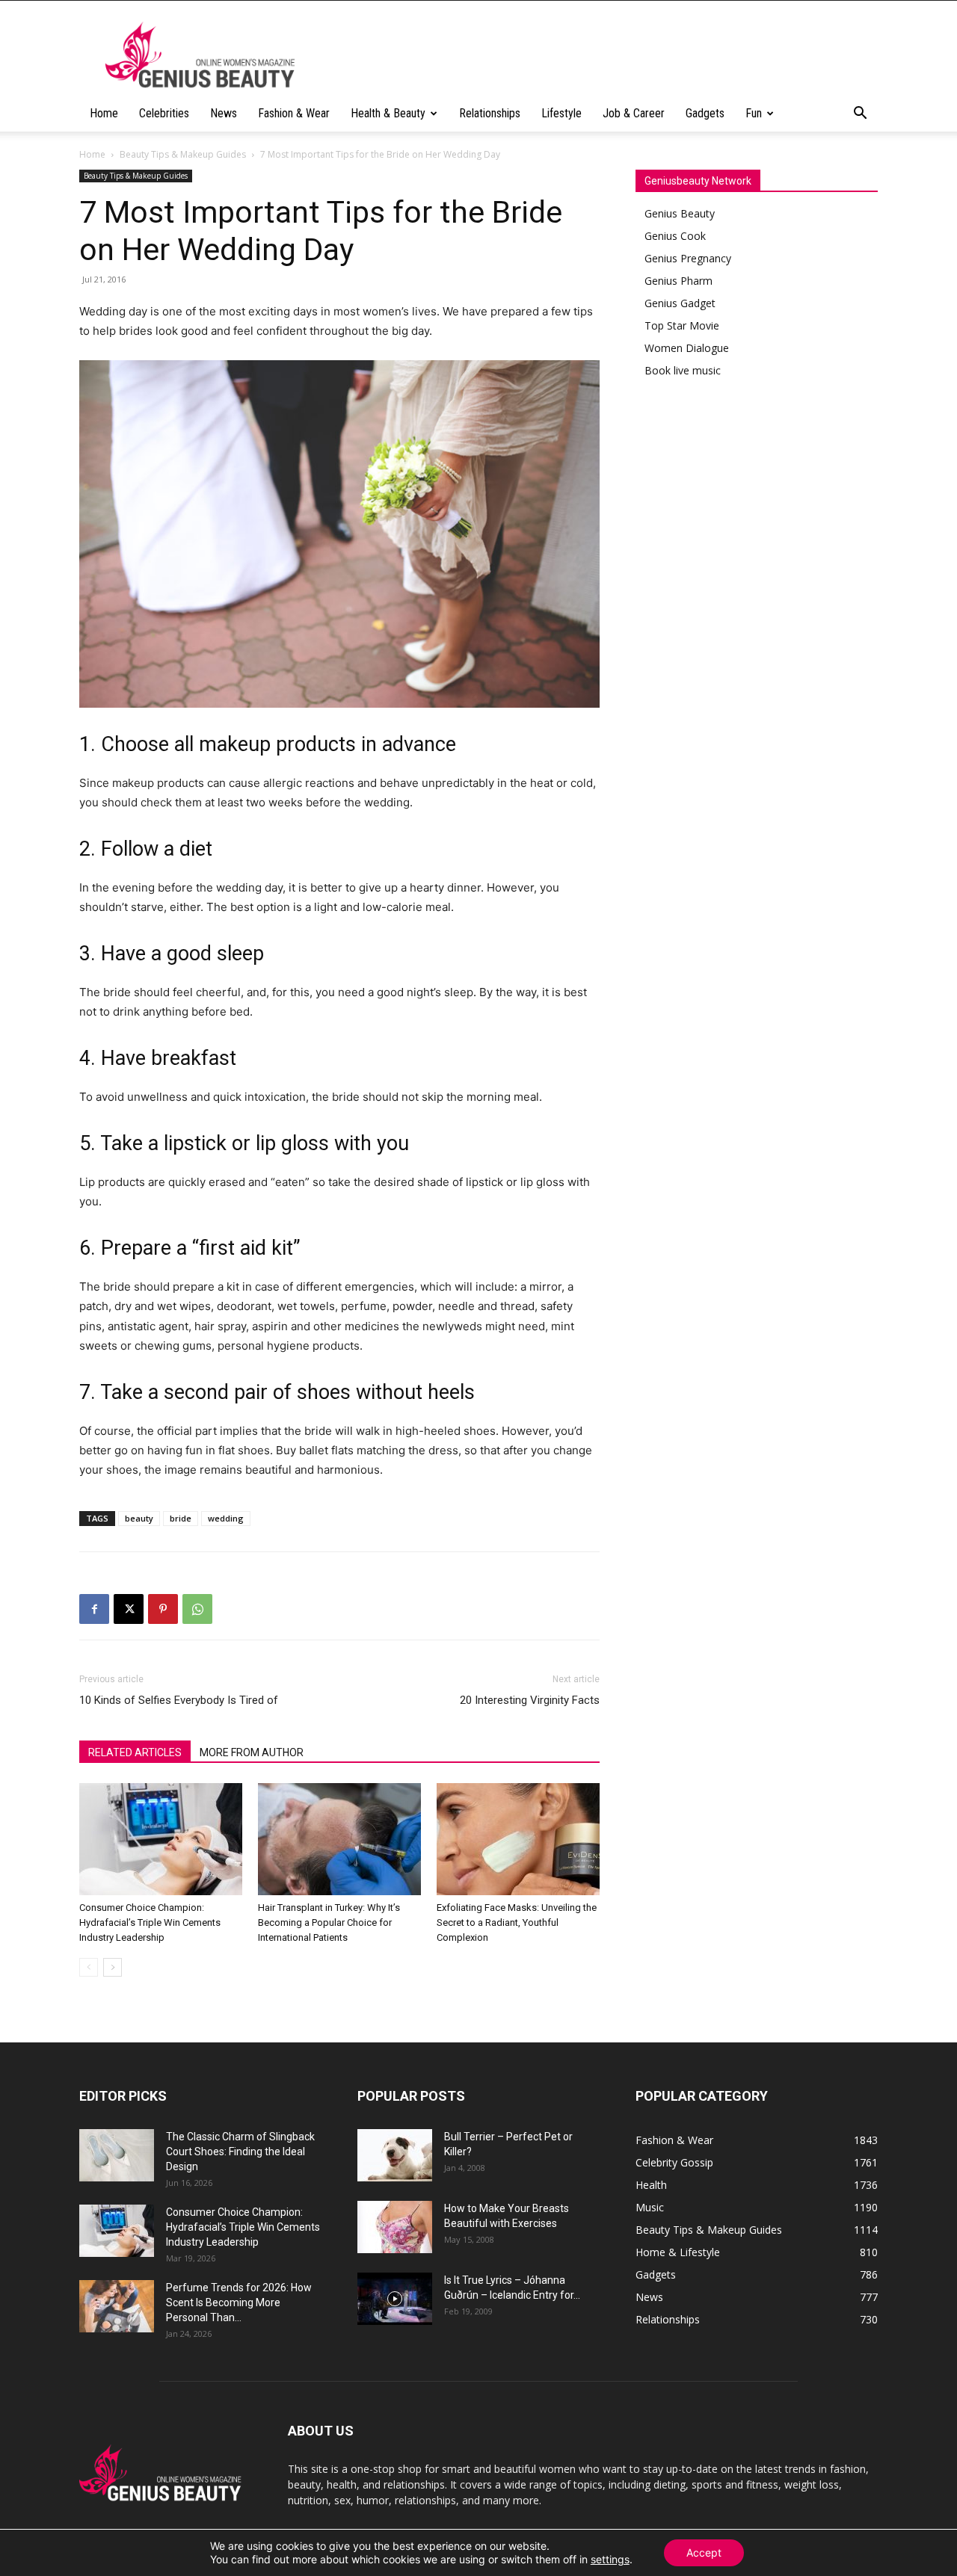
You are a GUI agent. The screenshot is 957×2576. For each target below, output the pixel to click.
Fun (754, 113)
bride (181, 1518)
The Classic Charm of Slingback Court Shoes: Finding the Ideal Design (240, 2152)
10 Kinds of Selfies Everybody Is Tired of (179, 1700)
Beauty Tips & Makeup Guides (183, 154)
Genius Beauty (680, 213)
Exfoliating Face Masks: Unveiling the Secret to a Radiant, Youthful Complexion (517, 1922)
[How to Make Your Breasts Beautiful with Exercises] (395, 2227)
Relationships (490, 113)
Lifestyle (561, 113)
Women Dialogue (687, 348)
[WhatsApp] (197, 1609)
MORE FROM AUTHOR (252, 1752)
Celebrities (164, 113)
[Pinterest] (163, 1609)
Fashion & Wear (294, 113)
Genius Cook (675, 236)
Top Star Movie (682, 325)
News (224, 113)
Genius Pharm (678, 281)
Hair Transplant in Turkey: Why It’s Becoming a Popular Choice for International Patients (329, 1922)
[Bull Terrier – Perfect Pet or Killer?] (395, 2155)
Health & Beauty (388, 113)
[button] (860, 115)
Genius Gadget (680, 303)
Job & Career (634, 113)
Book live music (683, 370)
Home (104, 113)
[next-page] (113, 1967)
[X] (129, 1609)
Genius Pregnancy (688, 258)
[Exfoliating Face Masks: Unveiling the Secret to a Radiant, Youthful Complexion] (518, 1839)
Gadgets (705, 113)
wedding (226, 1518)
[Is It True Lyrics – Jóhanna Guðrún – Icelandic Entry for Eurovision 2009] (395, 2299)
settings (610, 2559)
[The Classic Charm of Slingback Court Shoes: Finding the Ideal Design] (117, 2155)
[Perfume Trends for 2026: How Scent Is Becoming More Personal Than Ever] (117, 2306)
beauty (139, 1518)
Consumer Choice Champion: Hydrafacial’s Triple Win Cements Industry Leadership (150, 1922)
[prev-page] (89, 1967)
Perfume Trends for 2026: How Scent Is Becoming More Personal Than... (239, 2302)
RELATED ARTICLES (135, 1752)
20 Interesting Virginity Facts (530, 1700)
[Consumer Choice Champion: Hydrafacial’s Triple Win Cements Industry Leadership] (161, 1839)
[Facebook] (94, 1609)
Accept (704, 2552)
